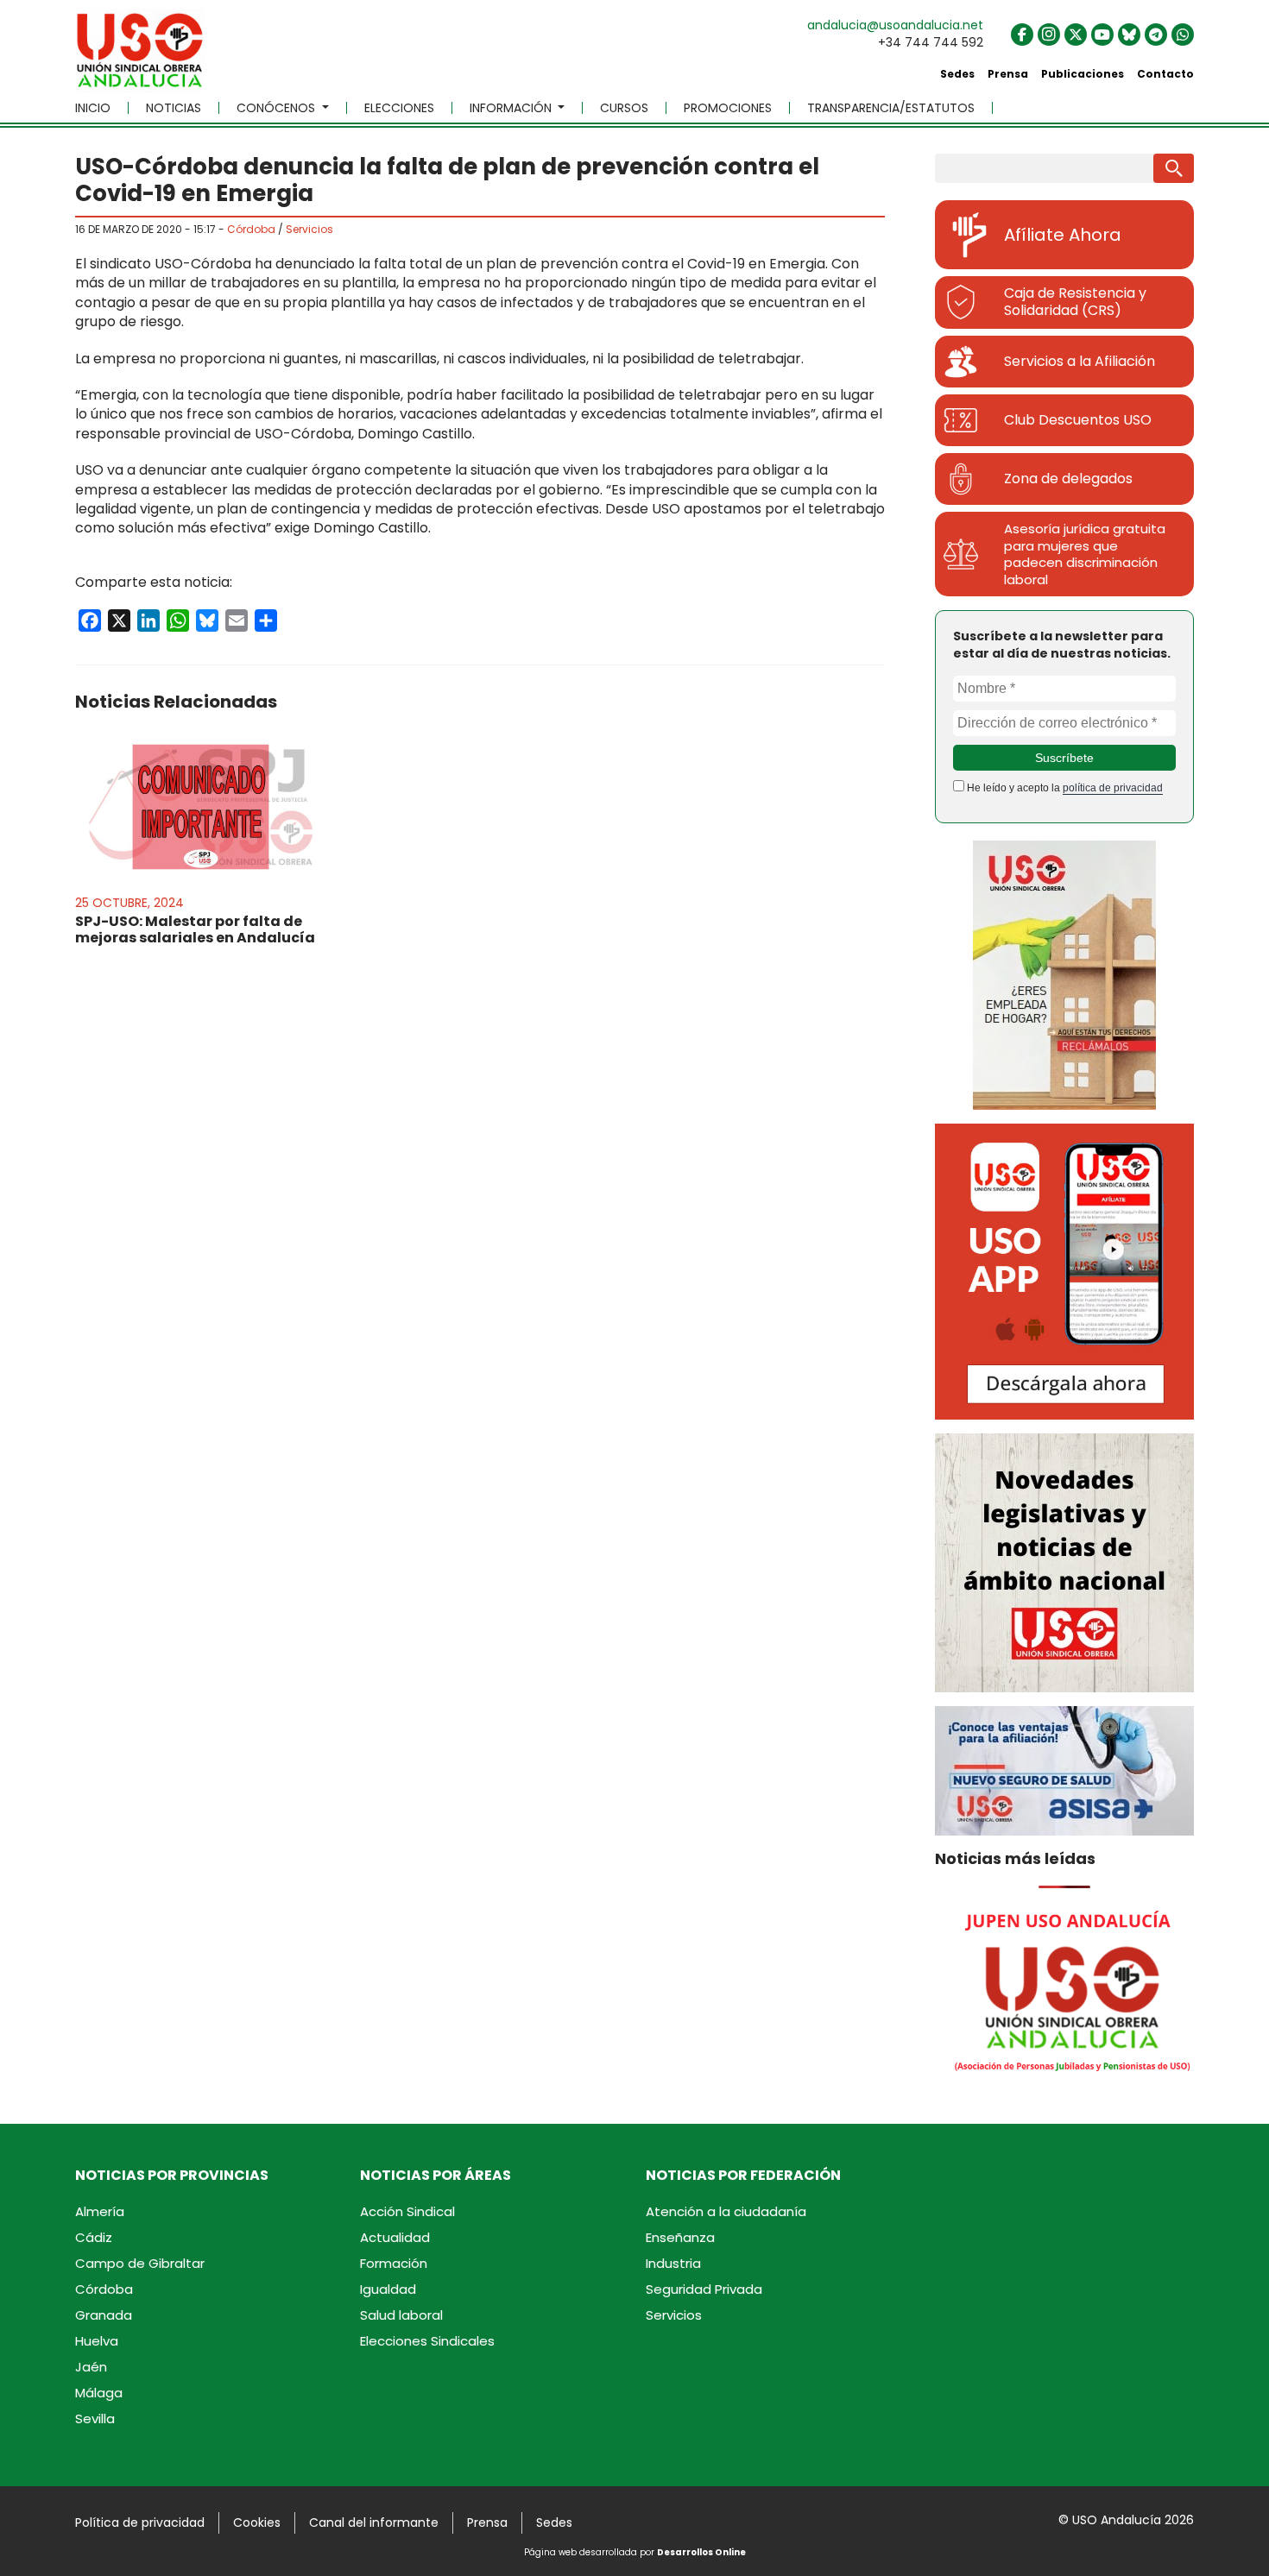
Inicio (93, 108)
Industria (673, 2263)
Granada (104, 2315)
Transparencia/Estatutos (891, 108)
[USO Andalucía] (140, 56)
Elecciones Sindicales (427, 2341)
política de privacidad (1113, 788)
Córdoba (251, 229)
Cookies (257, 2522)
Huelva (97, 2341)
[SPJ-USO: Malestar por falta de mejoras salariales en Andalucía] (201, 807)
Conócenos (278, 108)
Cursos (624, 108)
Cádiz (94, 2237)
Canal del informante (374, 2522)
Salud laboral (401, 2315)
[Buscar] (1174, 168)
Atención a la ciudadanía (726, 2211)
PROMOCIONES (728, 108)
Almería (100, 2211)
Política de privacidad (140, 2522)
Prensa (1008, 74)
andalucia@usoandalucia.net (895, 25)
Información (512, 108)
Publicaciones (1083, 74)
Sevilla (95, 2419)
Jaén (91, 2367)
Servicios (309, 229)
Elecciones (399, 108)
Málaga (99, 2393)
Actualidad (395, 2237)
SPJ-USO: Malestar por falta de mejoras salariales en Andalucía (195, 929)
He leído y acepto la (1064, 788)
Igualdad (388, 2289)
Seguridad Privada (704, 2289)
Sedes (957, 74)
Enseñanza (680, 2237)
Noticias (174, 108)
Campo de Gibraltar (140, 2263)
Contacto (1165, 74)
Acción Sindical (407, 2211)
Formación (394, 2263)
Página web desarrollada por (635, 2552)
